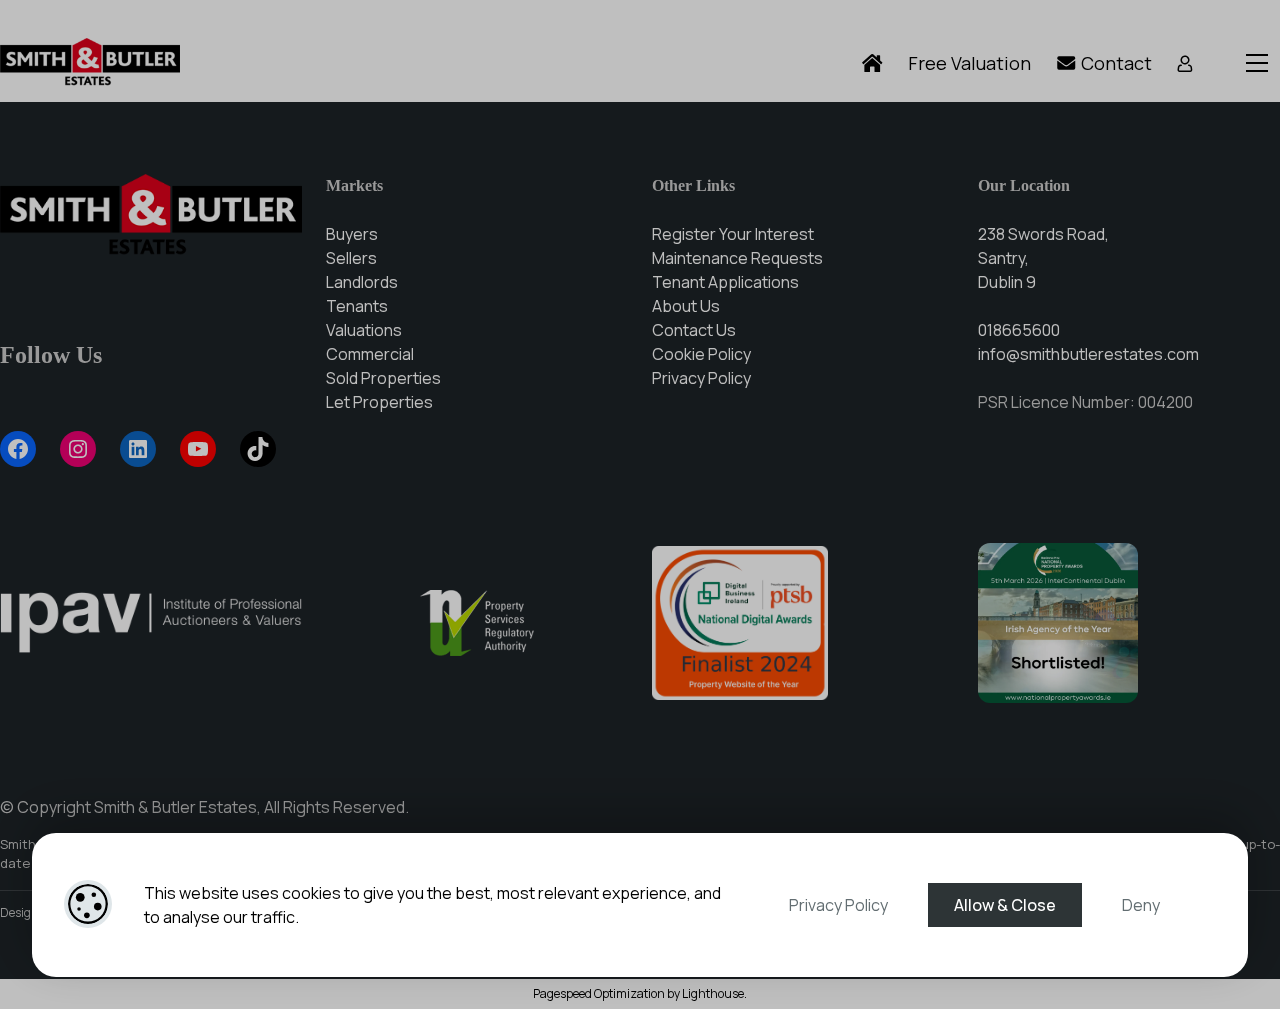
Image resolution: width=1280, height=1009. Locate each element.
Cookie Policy (701, 354)
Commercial (370, 354)
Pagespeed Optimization (599, 993)
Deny (1141, 905)
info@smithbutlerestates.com (1088, 354)
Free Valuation (969, 63)
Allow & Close (1005, 905)
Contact (1114, 63)
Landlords (362, 282)
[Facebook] (18, 449)
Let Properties (379, 402)
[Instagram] (78, 449)
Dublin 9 (1007, 282)
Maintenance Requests (737, 258)
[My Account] (1185, 63)
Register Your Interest (733, 234)
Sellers (351, 258)
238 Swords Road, (1043, 234)
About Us (686, 306)
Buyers (352, 234)
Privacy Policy (838, 905)
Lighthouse (713, 993)
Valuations (364, 330)
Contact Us (694, 330)
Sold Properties (383, 378)
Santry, (1003, 258)
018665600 (1019, 330)
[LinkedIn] (138, 449)
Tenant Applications (725, 282)
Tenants (357, 306)
